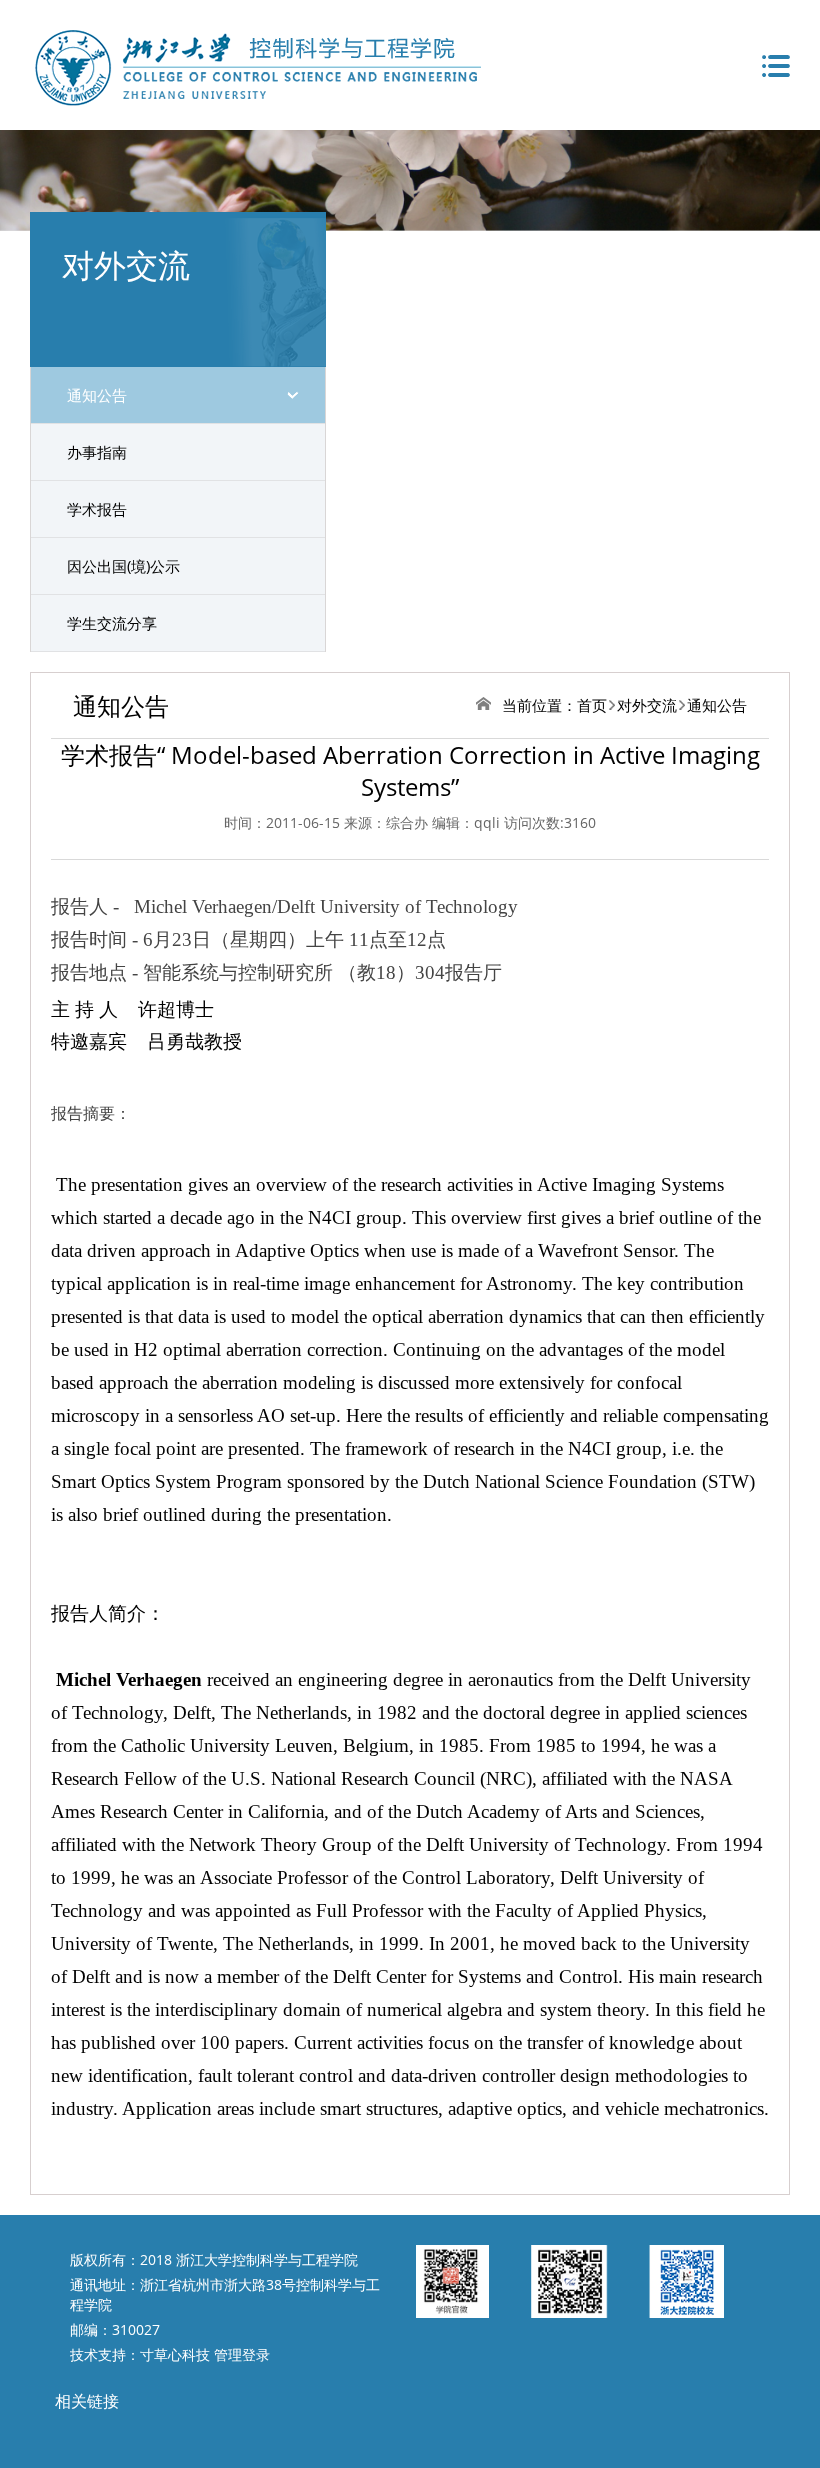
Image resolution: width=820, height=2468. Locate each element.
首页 (592, 705)
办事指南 (97, 452)
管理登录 (242, 2354)
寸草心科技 (175, 2354)
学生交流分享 (112, 623)
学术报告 (97, 509)
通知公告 (97, 395)
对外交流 (647, 705)
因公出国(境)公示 (123, 566)
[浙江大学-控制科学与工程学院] (255, 65)
